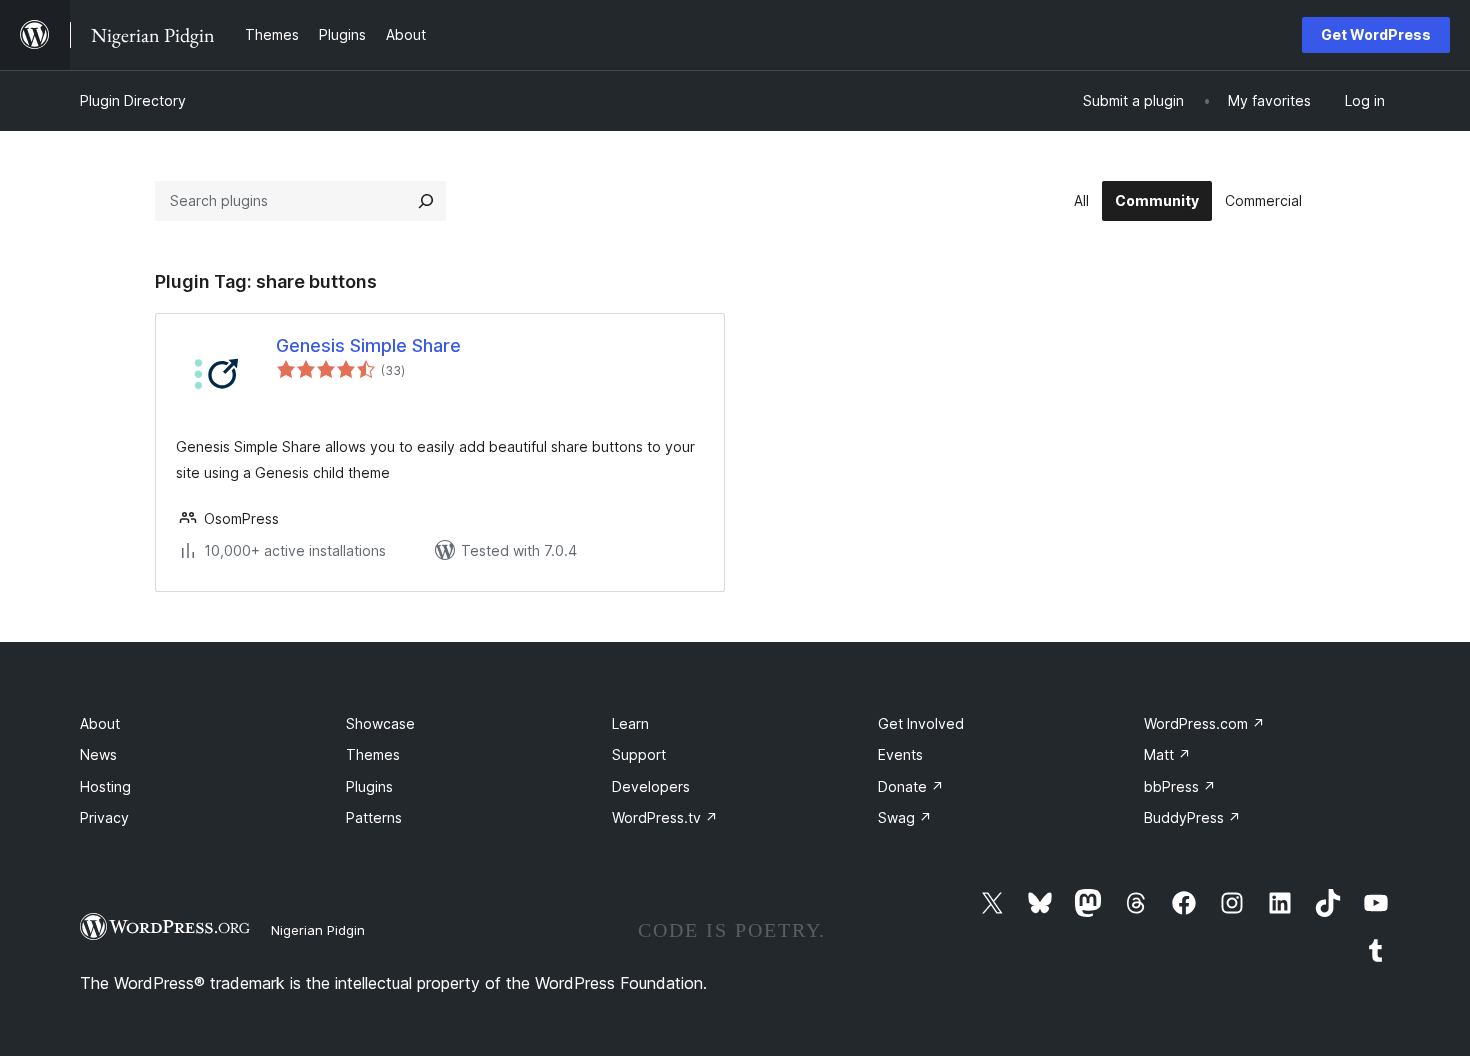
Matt (1167, 754)
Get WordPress (1376, 34)
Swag (905, 817)
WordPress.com (1204, 723)
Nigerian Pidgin (318, 930)
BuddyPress (1192, 817)
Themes (373, 754)
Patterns (374, 817)
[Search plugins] (426, 201)
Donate (911, 786)
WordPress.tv (665, 817)
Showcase (380, 723)
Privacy (104, 817)
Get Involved (921, 723)
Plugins (369, 786)
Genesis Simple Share (368, 345)
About (100, 723)
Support (639, 754)
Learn (630, 723)
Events (900, 754)
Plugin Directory (133, 100)
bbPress (1180, 786)
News (98, 754)
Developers (651, 786)
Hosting (105, 786)
